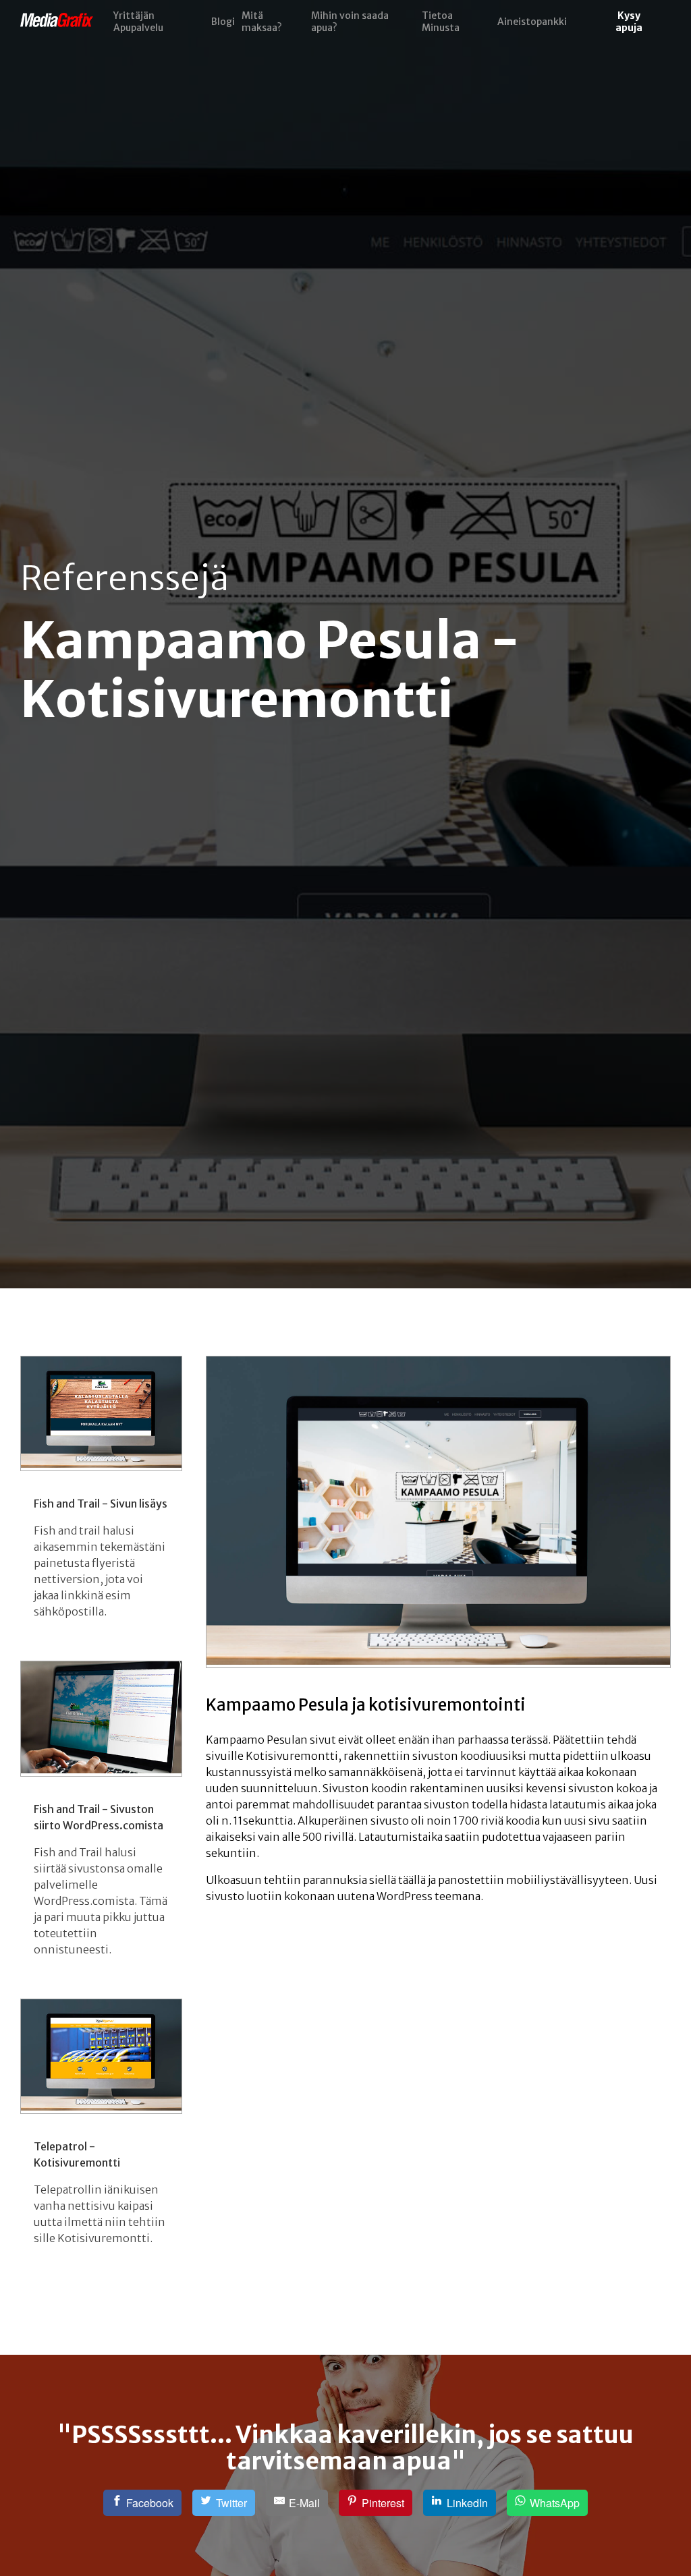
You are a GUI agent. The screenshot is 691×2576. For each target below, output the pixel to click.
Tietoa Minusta (441, 22)
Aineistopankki (532, 22)
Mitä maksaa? (262, 22)
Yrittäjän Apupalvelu (138, 22)
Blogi (223, 22)
